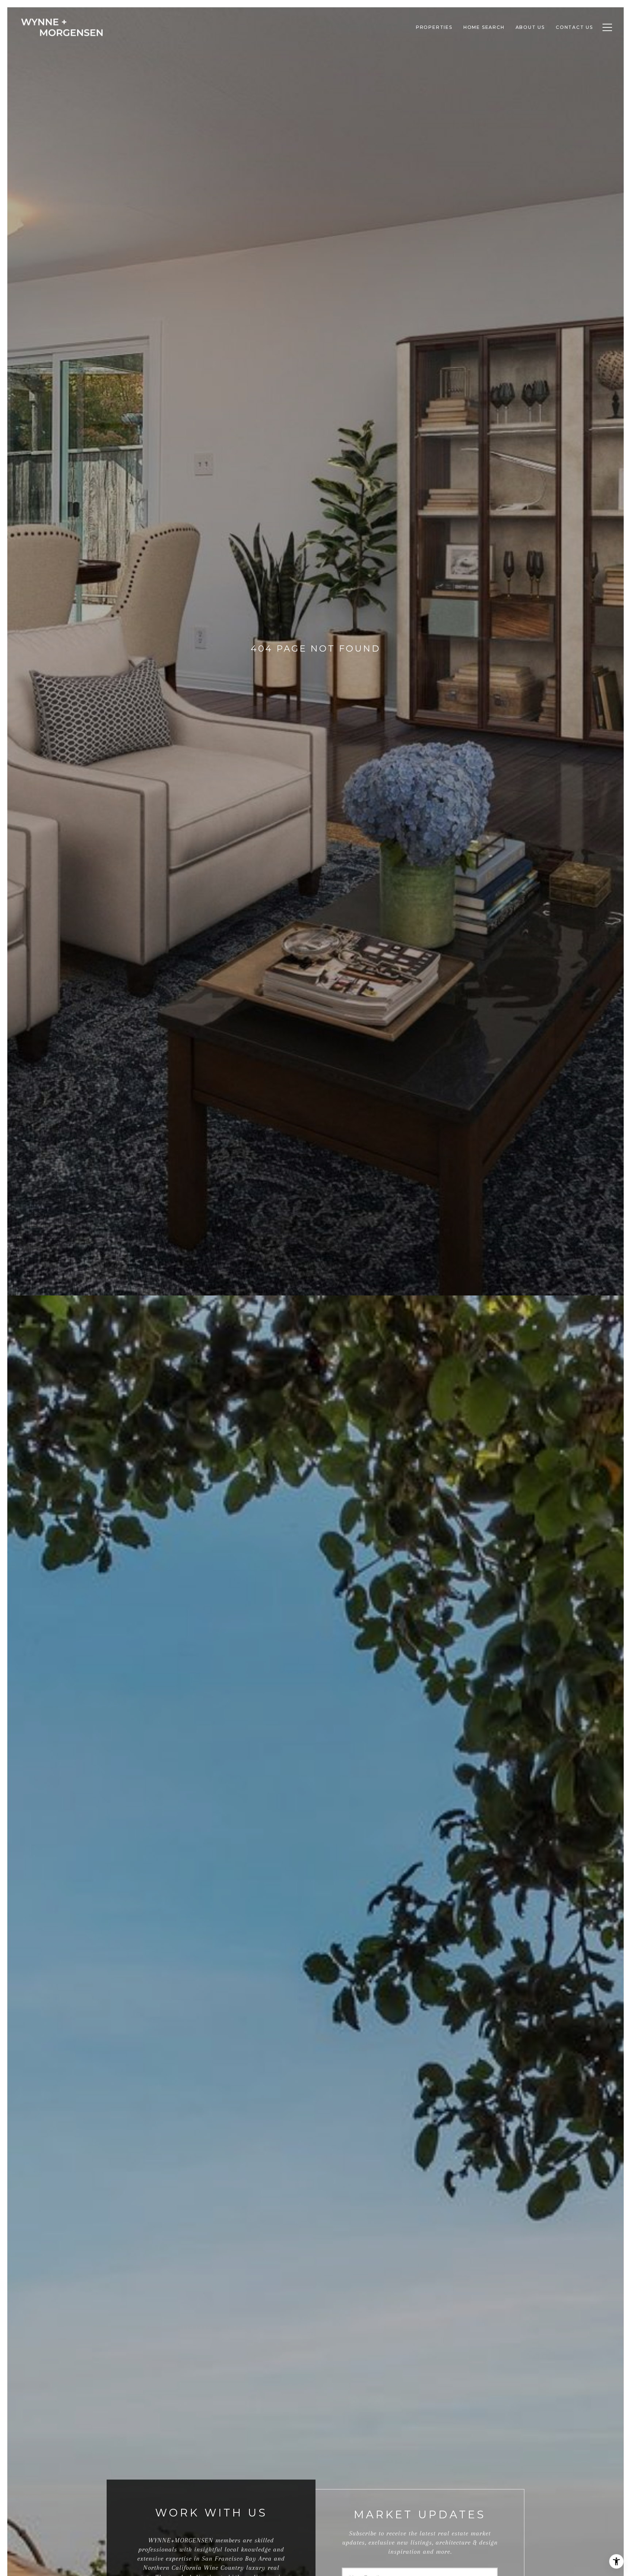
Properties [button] (434, 27)
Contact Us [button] (574, 27)
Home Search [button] (484, 27)
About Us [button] (530, 27)
